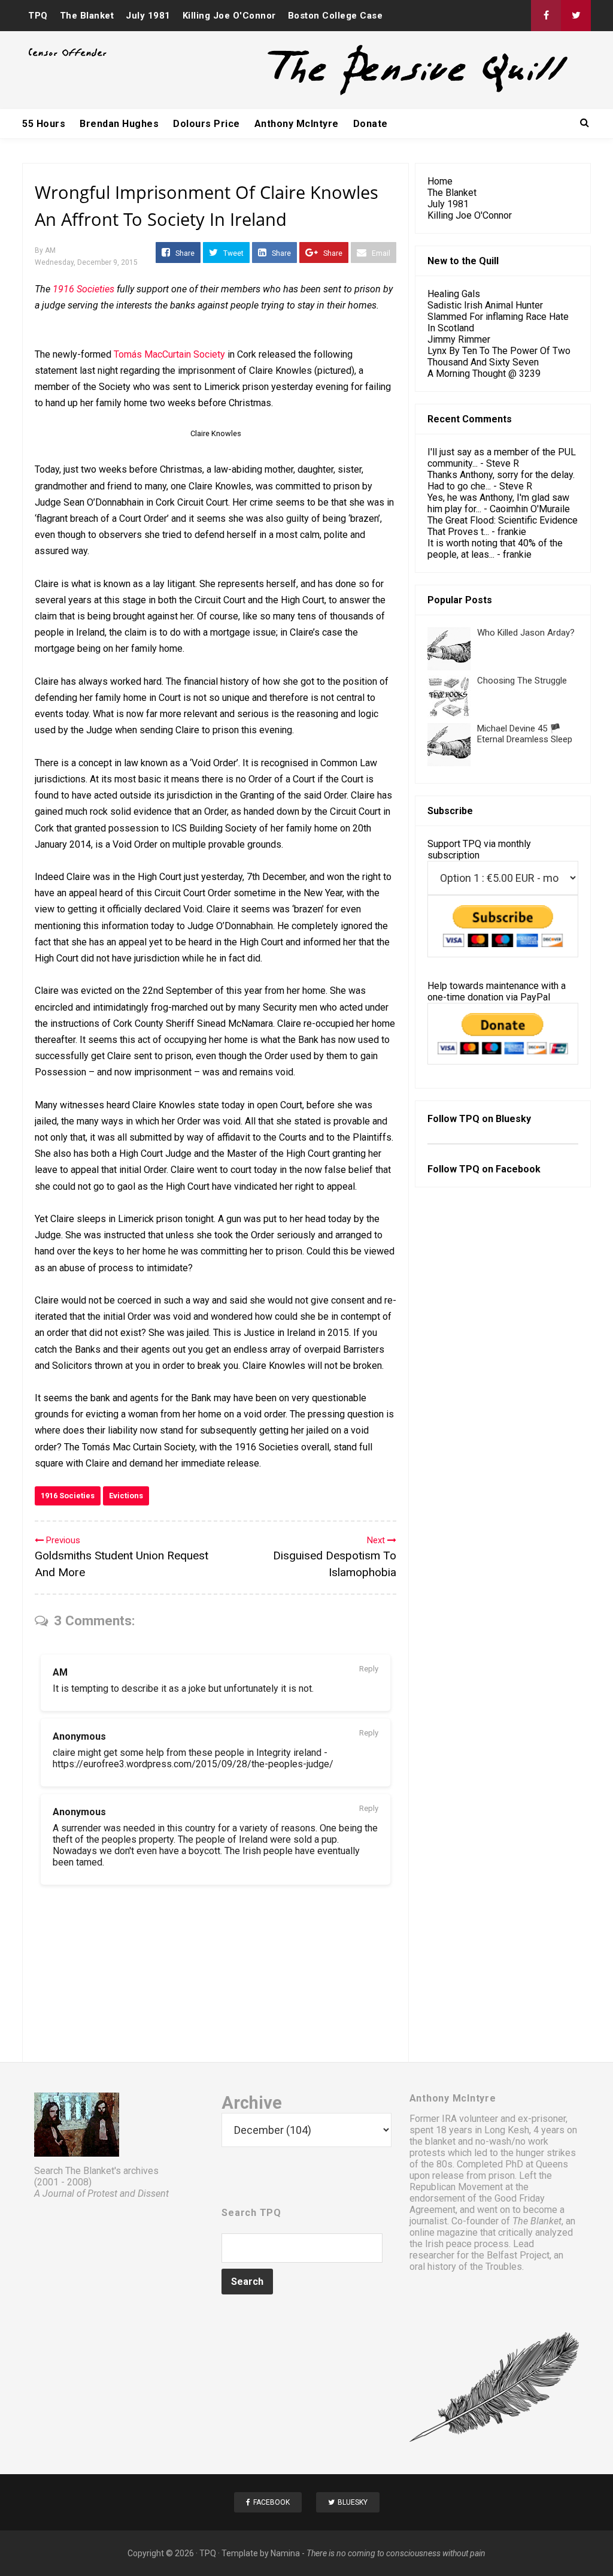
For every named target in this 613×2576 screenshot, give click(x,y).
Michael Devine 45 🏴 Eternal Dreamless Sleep (525, 734)
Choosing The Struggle (522, 681)
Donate (371, 124)
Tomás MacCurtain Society (169, 354)
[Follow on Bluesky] (576, 16)
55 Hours (44, 124)
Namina (285, 2553)
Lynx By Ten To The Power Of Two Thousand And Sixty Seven (499, 356)
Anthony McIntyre (297, 124)
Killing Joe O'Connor (229, 16)
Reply (369, 1669)
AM (60, 1672)
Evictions (126, 1496)
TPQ (38, 16)
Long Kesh (507, 2130)
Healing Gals (454, 294)
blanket (440, 2141)
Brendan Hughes (119, 124)
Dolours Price (207, 124)
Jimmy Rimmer (459, 339)
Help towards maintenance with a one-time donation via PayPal (497, 991)
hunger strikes (546, 2153)
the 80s (437, 2164)
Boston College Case (336, 16)
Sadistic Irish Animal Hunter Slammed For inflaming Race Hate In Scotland (498, 317)
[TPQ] (373, 94)
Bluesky (513, 1119)
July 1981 (148, 16)
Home (440, 181)
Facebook (518, 1169)
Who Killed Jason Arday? (526, 633)
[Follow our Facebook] (546, 16)
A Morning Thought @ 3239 (484, 374)
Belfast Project (518, 2255)
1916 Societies (68, 1496)
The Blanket (87, 16)
